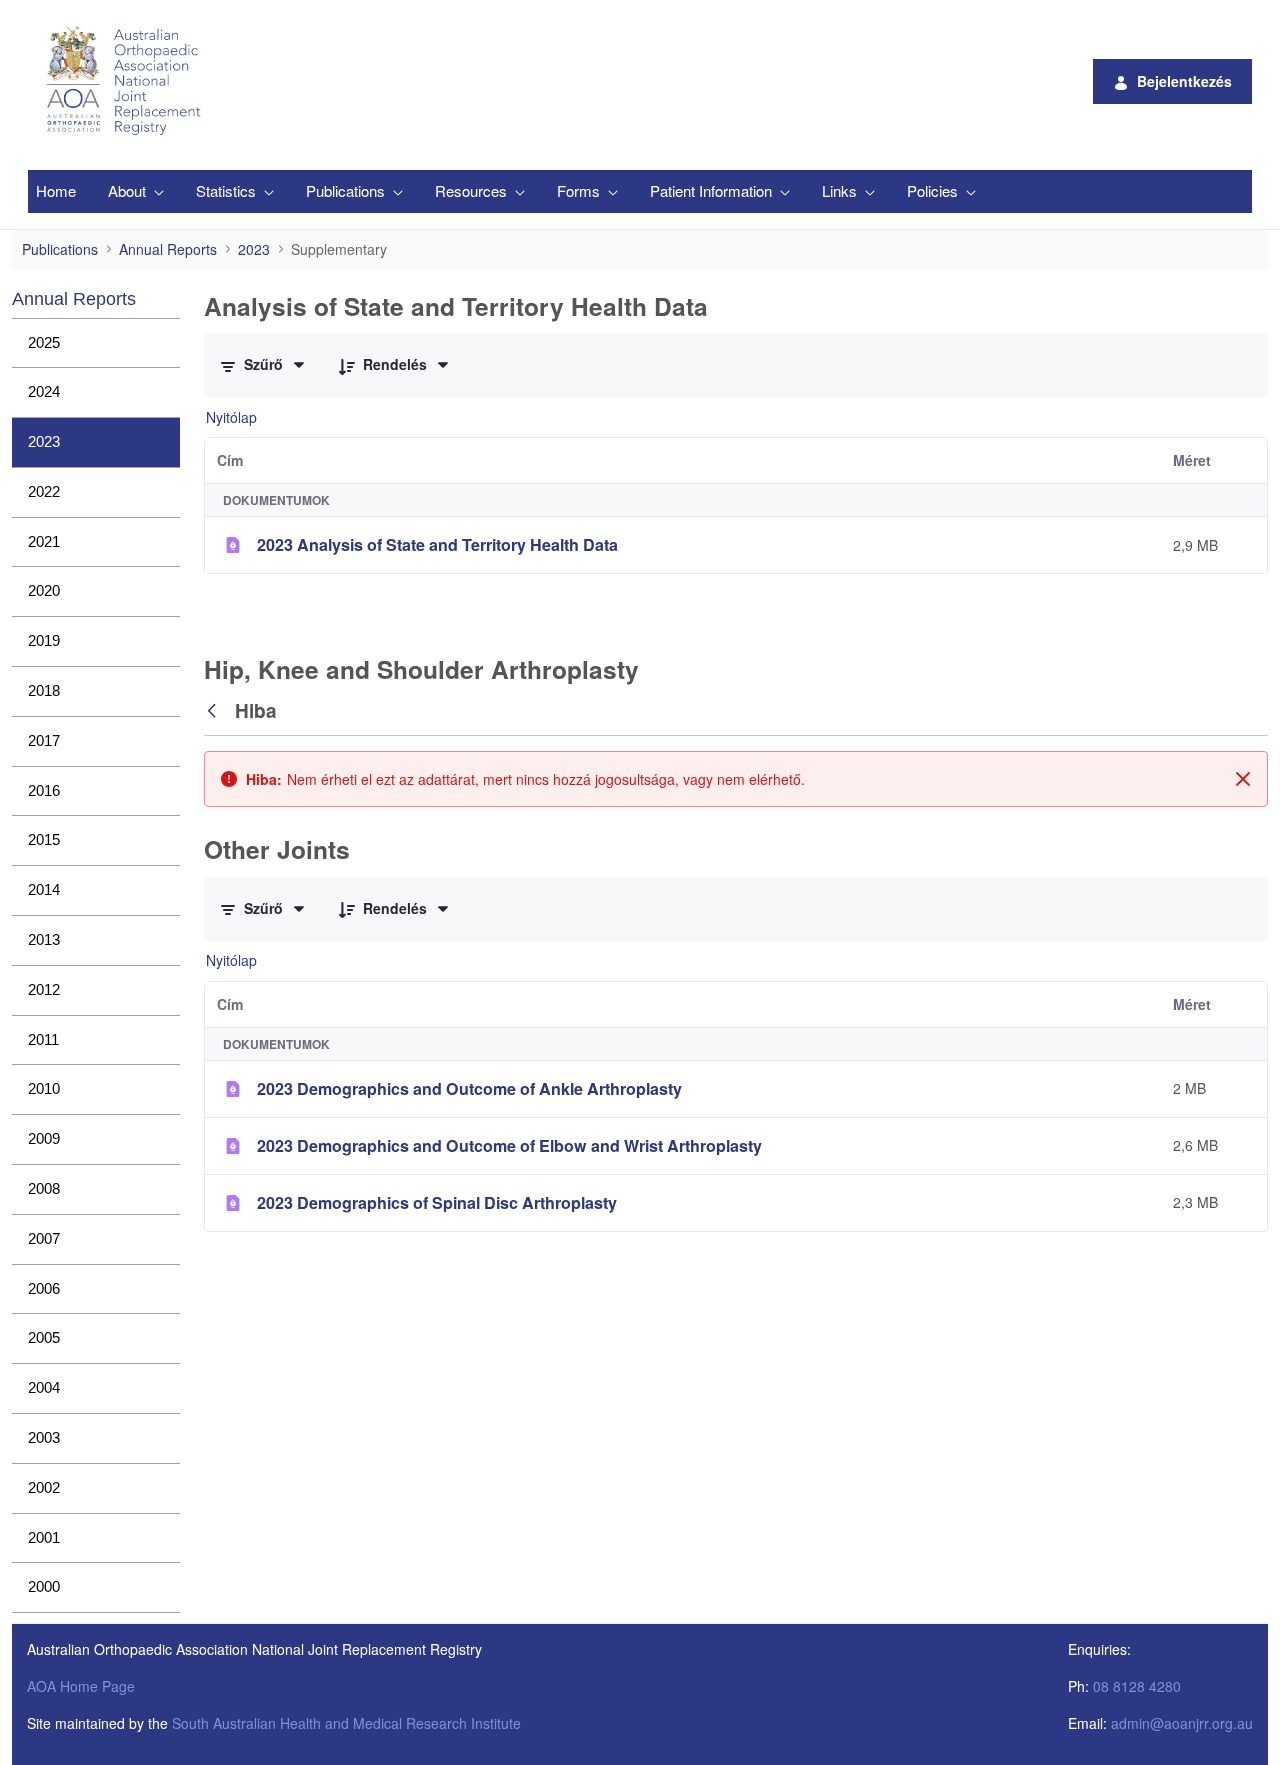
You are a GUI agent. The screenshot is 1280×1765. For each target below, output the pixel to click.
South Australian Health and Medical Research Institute (346, 1723)
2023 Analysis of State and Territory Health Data (437, 544)
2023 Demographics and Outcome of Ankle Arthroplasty (469, 1088)
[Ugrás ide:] (127, 81)
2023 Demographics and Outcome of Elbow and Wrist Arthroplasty (509, 1145)
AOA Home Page (81, 1686)
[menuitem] (56, 191)
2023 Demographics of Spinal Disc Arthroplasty (437, 1202)
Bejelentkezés (1184, 81)
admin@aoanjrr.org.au (1182, 1723)
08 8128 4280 (1137, 1686)
